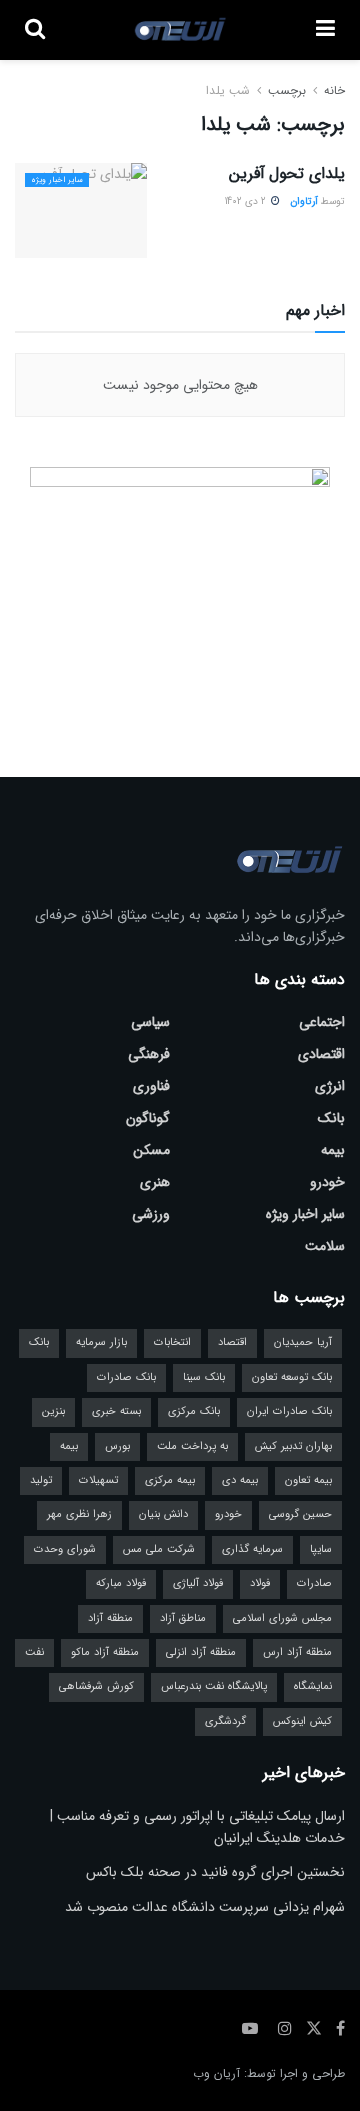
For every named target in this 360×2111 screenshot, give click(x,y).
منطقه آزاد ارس (297, 1652)
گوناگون (148, 1118)
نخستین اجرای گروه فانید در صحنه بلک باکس (215, 1872)
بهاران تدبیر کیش (293, 1446)
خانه (332, 90)
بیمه (333, 1150)
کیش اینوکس (302, 1721)
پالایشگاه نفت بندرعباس (214, 1686)
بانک (331, 1118)
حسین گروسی (300, 1514)
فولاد (260, 1583)
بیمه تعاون (308, 1480)
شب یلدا (228, 90)
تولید (41, 1480)
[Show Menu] (325, 30)
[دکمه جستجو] (35, 30)
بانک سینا (204, 1377)
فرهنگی (149, 1054)
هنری (155, 1182)
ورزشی (151, 1214)
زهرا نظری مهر (79, 1514)
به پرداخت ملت (192, 1446)
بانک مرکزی (194, 1411)
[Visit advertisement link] (180, 592)
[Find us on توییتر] (314, 2029)
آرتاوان (304, 201)
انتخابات (172, 1342)
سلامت (325, 1246)
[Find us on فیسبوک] (340, 2029)
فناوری (151, 1086)
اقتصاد (232, 1342)
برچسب (287, 90)
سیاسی (150, 1022)
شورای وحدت (65, 1549)
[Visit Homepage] (180, 30)
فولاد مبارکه (121, 1583)
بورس (117, 1446)
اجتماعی (322, 1022)
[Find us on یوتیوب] (250, 2029)
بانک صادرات (126, 1377)
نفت (34, 1652)
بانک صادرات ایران (289, 1411)
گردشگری (225, 1721)
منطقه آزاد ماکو (105, 1652)
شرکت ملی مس (159, 1549)
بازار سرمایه (101, 1342)
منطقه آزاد (110, 1618)
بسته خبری (116, 1411)
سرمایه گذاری (252, 1549)
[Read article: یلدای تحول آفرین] (81, 210)
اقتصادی (321, 1054)
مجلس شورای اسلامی (282, 1618)
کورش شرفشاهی (96, 1686)
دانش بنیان (163, 1514)
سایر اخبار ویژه (57, 180)
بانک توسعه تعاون (292, 1377)
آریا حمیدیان (303, 1342)
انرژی (330, 1086)
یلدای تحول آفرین (287, 173)
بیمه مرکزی (170, 1480)
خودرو (327, 1182)
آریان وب (216, 2073)
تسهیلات (98, 1480)
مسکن (151, 1150)
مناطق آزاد (183, 1618)
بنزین (53, 1411)
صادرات (314, 1583)
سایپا (321, 1549)
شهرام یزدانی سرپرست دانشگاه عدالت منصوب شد (205, 1907)
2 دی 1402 (247, 201)
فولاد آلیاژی (198, 1583)
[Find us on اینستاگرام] (285, 2029)
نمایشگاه (313, 1686)
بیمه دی (240, 1480)
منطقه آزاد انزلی (201, 1652)
